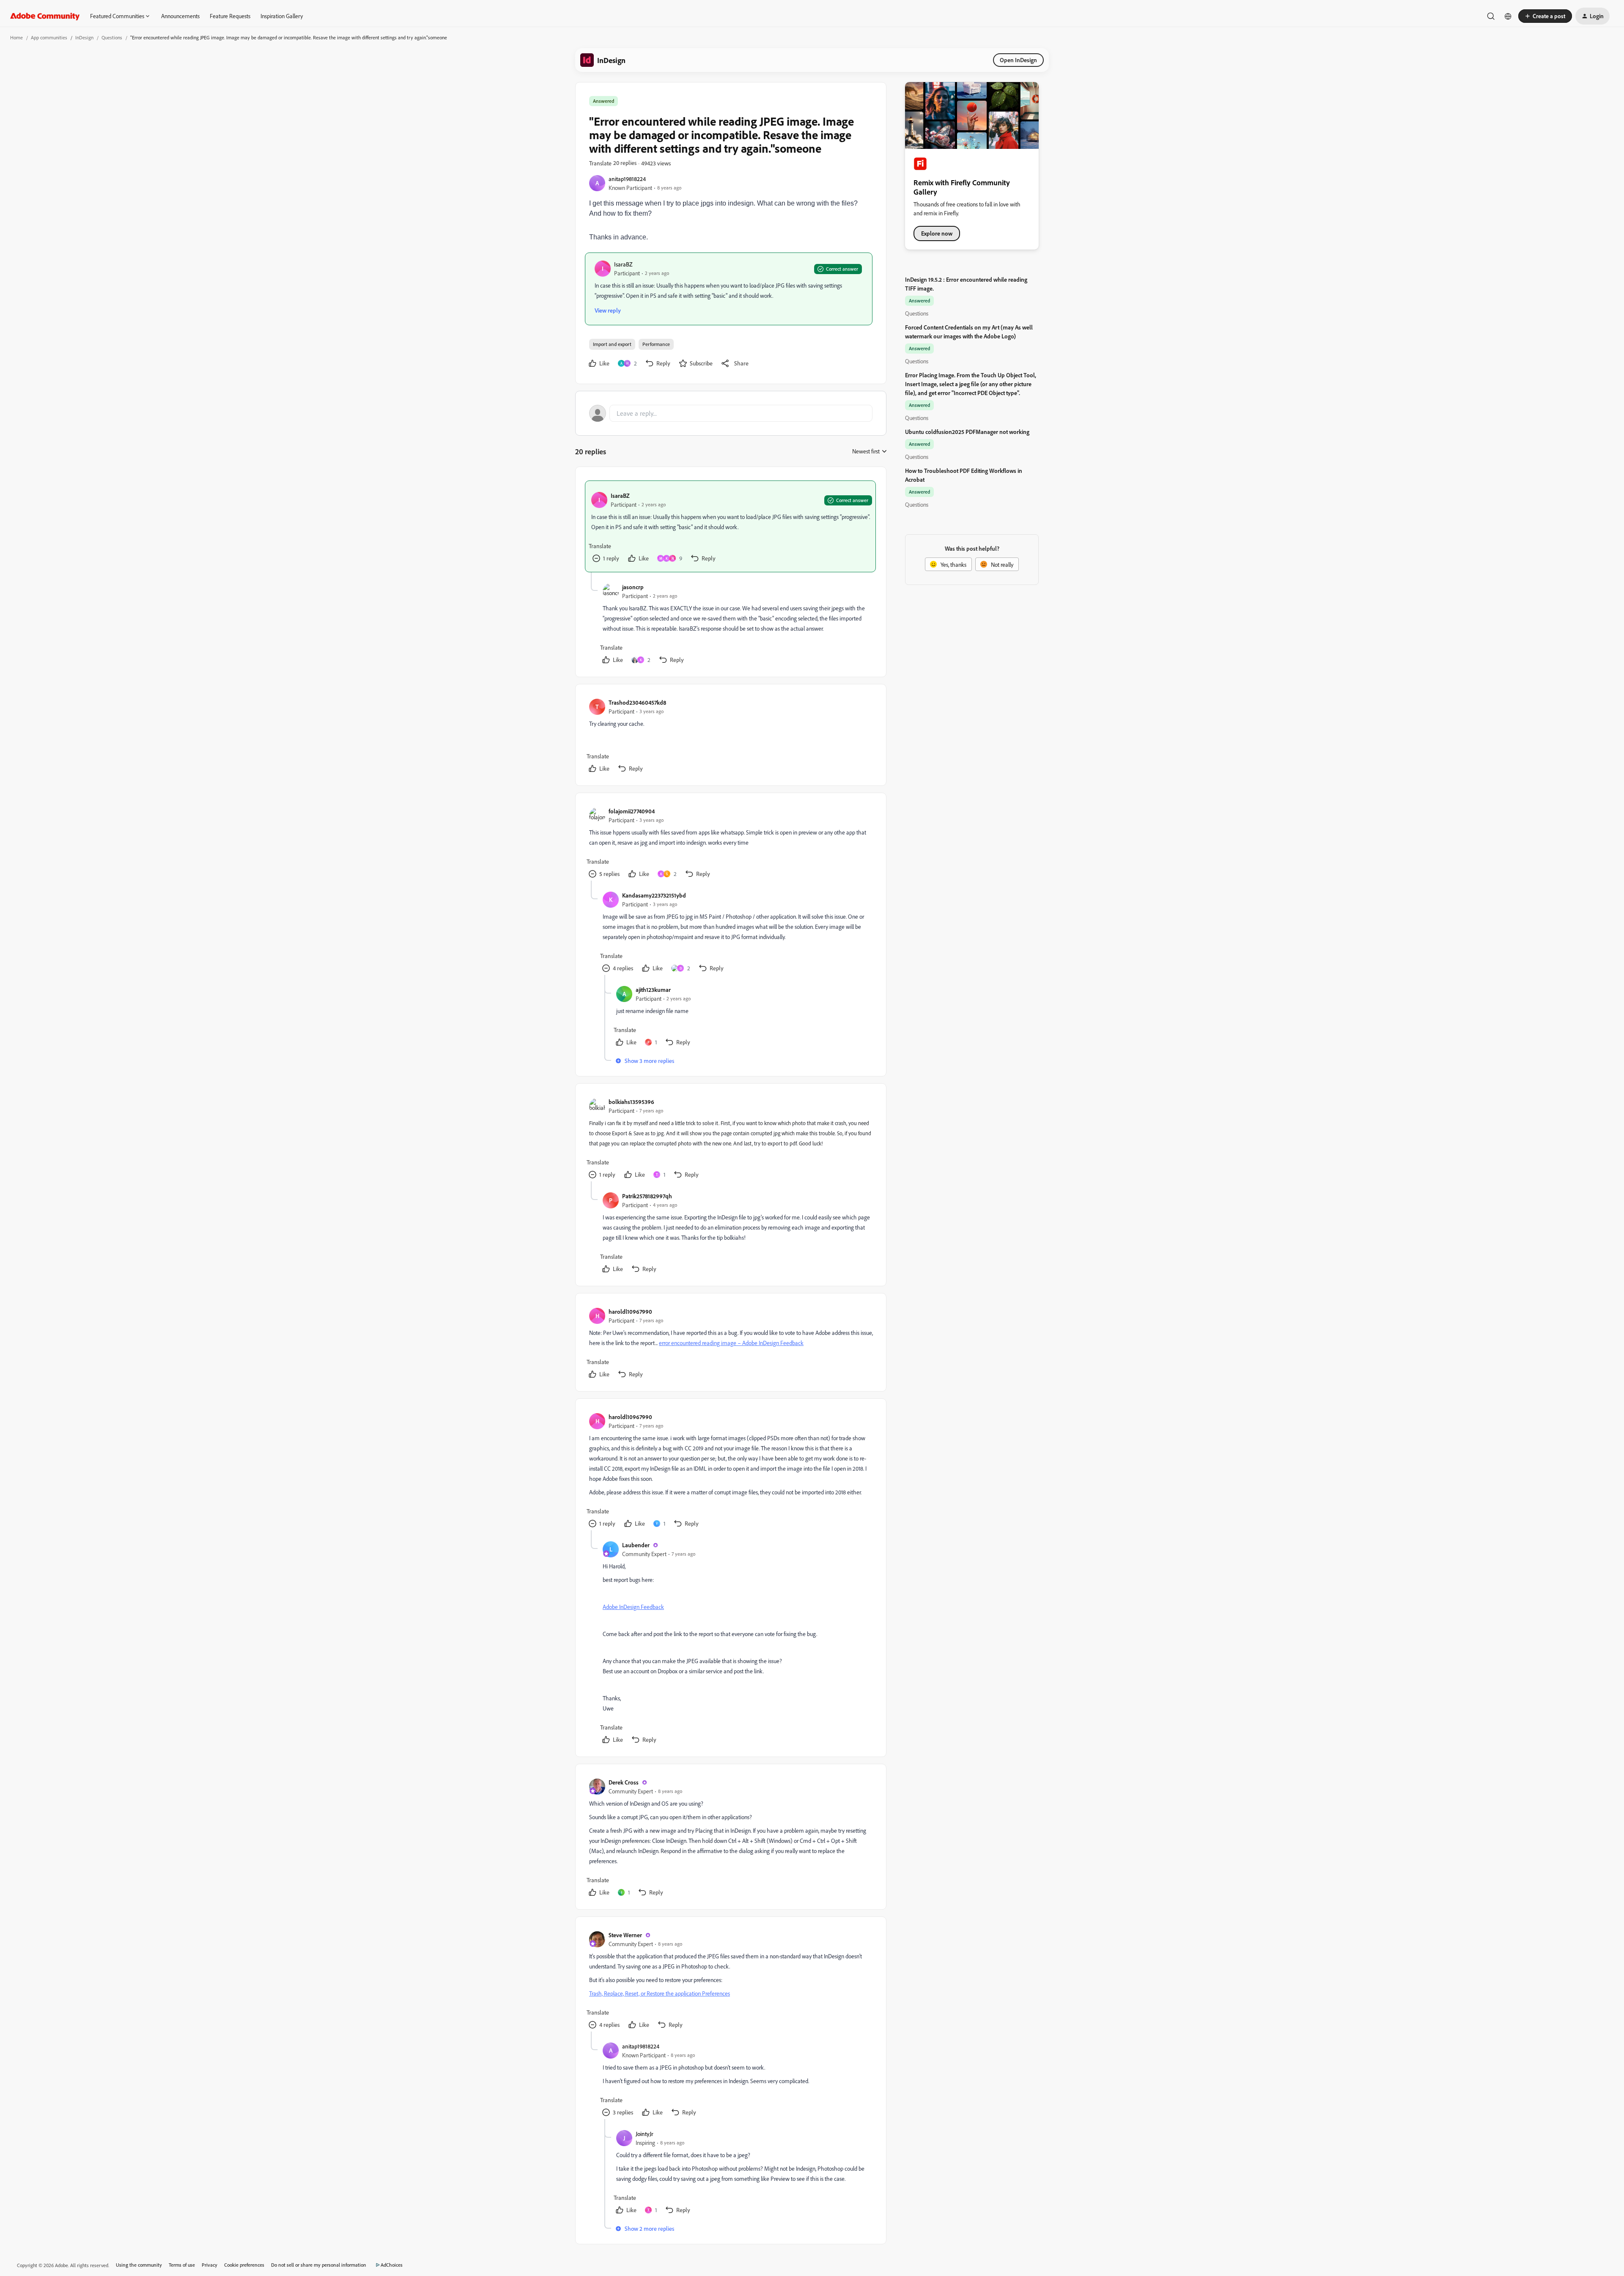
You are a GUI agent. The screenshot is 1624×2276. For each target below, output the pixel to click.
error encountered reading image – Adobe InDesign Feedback (731, 1343)
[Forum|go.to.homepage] (45, 16)
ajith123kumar (653, 990)
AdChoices (392, 2265)
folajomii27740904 (632, 811)
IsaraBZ (623, 264)
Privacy (210, 2265)
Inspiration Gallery (282, 16)
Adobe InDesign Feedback (633, 1607)
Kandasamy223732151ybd (654, 895)
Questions (112, 37)
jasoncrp (633, 587)
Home (16, 37)
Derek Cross (624, 1782)
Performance (656, 344)
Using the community (139, 2265)
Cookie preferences (244, 2265)
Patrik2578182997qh (647, 1196)
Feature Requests (230, 16)
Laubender (636, 1545)
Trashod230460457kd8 (637, 702)
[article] (730, 526)
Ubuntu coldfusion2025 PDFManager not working (967, 432)
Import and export (612, 344)
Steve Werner (625, 1935)
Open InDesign (1018, 60)
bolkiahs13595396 (631, 1102)
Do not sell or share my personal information (319, 2265)
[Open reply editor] (731, 413)
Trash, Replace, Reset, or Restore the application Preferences (660, 1993)
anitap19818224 (627, 179)
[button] (1545, 16)
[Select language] (1508, 16)
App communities (49, 37)
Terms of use (182, 2265)
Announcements (180, 16)
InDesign (84, 37)
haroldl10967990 (630, 1311)
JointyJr (645, 2134)
